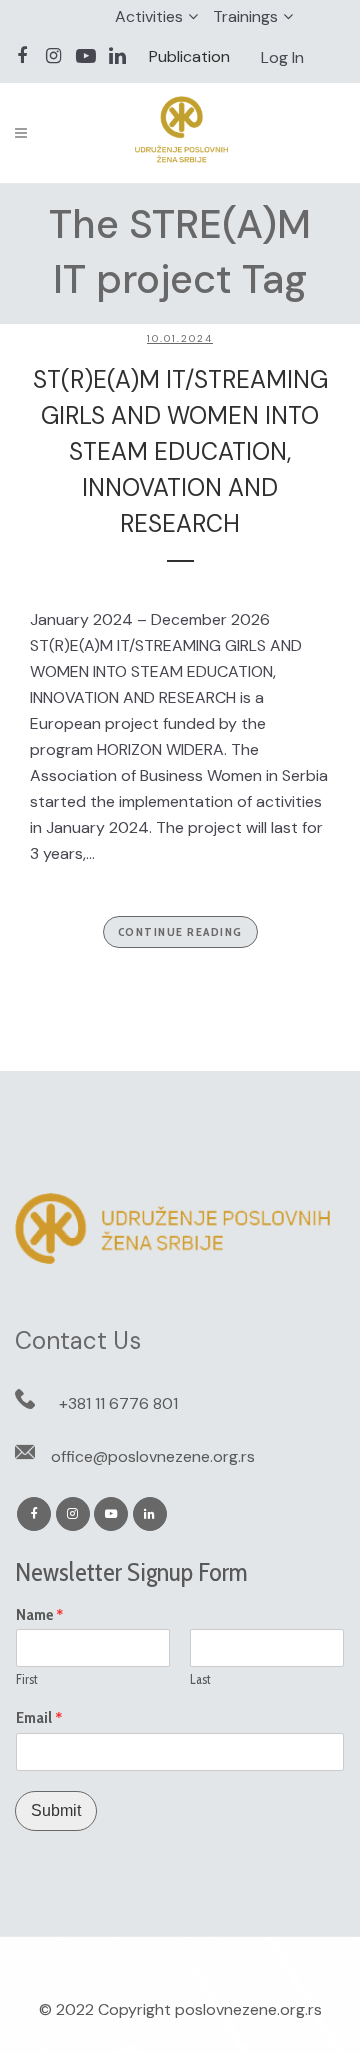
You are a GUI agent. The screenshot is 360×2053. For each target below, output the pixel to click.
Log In (282, 57)
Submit (56, 1810)
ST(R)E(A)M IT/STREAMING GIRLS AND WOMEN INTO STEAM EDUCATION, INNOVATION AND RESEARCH (180, 451)
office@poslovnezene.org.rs (153, 1456)
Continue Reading (180, 931)
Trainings (245, 16)
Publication (189, 56)
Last (200, 1679)
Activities (149, 16)
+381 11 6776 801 (118, 1403)
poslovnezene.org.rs (248, 2009)
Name (40, 1615)
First (27, 1679)
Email (39, 1718)
